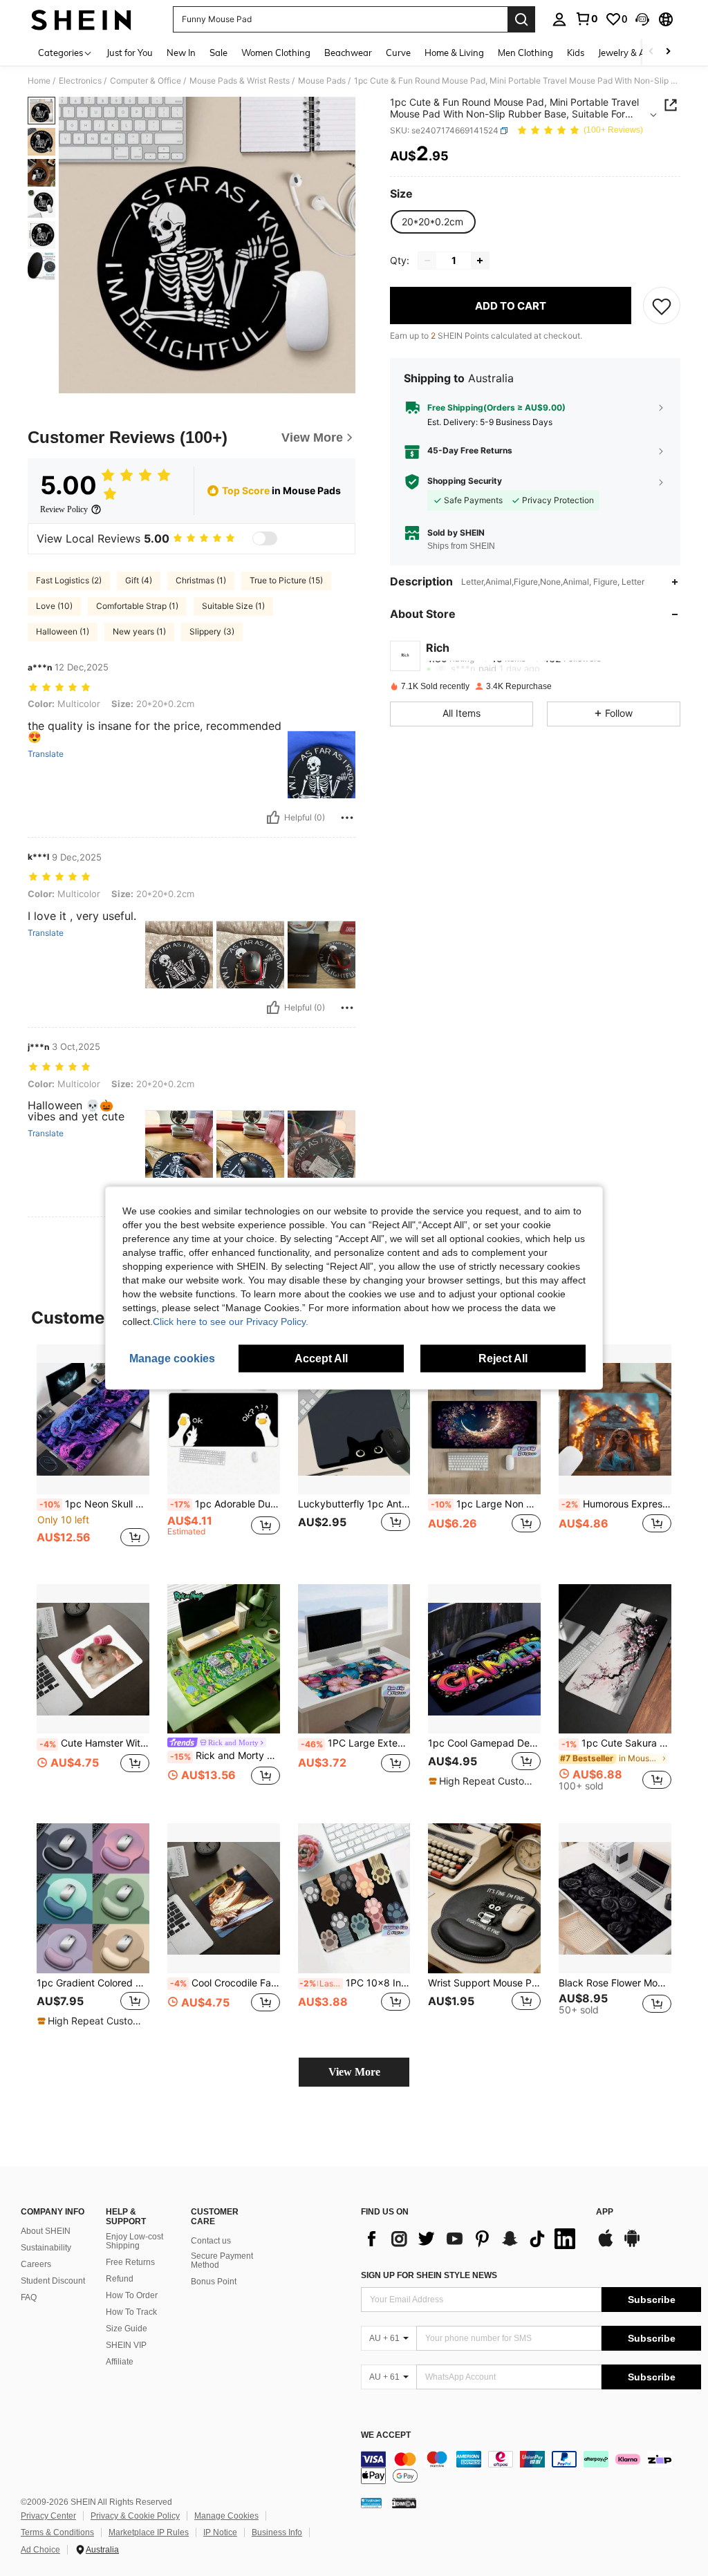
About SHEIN (46, 2231)
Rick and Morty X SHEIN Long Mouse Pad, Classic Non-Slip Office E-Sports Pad (225, 1756)
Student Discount (53, 2281)
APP (605, 2212)
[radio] (432, 222)
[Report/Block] (347, 818)
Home (39, 81)
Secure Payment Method (222, 2261)
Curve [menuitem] (398, 53)
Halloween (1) (63, 631)
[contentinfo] (531, 2467)
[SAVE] (662, 305)
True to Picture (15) (286, 580)
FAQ (29, 2297)
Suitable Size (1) (233, 606)
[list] (472, 2239)
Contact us (211, 2241)
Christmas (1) (201, 580)
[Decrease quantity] (427, 261)
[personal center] (559, 19)
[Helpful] (273, 818)
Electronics (80, 81)
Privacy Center (48, 2516)
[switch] (265, 538)
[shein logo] (81, 19)
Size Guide (127, 2329)
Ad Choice (40, 2550)
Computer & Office (146, 81)
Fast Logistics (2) (69, 580)
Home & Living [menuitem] (454, 53)
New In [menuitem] (181, 53)
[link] (586, 19)
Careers (36, 2264)
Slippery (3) (212, 631)
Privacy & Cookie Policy (135, 2516)
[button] (642, 19)
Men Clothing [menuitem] (525, 53)
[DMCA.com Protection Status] (404, 2503)
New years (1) (139, 631)
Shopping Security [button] (465, 481)
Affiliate (120, 2362)
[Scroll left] (651, 52)
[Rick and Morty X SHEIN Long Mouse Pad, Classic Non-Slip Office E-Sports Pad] (224, 1659)
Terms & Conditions (57, 2532)
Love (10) (54, 606)
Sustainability (46, 2248)
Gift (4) (139, 580)
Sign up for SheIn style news (429, 2275)
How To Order (132, 2295)
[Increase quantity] (480, 261)
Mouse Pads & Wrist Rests (240, 81)
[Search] (521, 19)
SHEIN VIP (126, 2345)
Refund (120, 2279)
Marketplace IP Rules (149, 2532)
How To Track (131, 2312)
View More (354, 2072)
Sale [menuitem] (218, 53)
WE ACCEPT (386, 2435)
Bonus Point (214, 2282)
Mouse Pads (322, 81)
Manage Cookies (226, 2516)
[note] (483, 1781)
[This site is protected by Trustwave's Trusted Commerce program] (371, 2503)
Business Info (277, 2532)
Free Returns (130, 2262)
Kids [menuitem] (576, 53)
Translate (46, 754)
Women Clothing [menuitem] (276, 53)
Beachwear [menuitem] (348, 53)
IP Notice (220, 2532)
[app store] (606, 2245)
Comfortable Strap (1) (137, 606)
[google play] (632, 2245)
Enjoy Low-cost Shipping (134, 2241)
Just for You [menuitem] (130, 53)
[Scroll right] (668, 52)
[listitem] (93, 1453)
